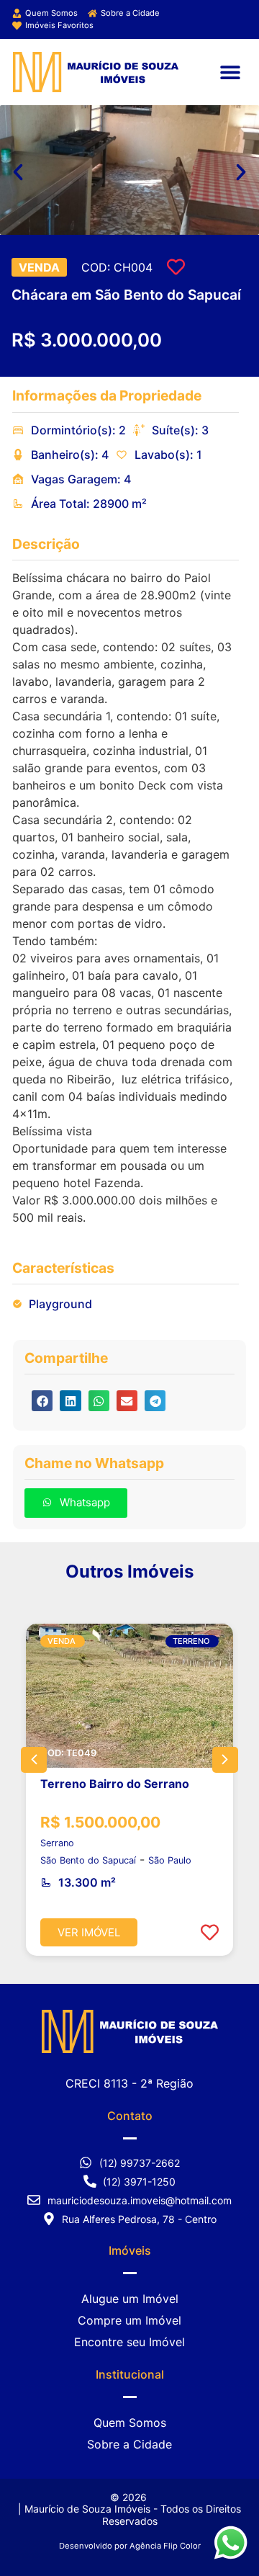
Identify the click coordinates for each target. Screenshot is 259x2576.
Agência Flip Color (165, 2546)
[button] (230, 72)
